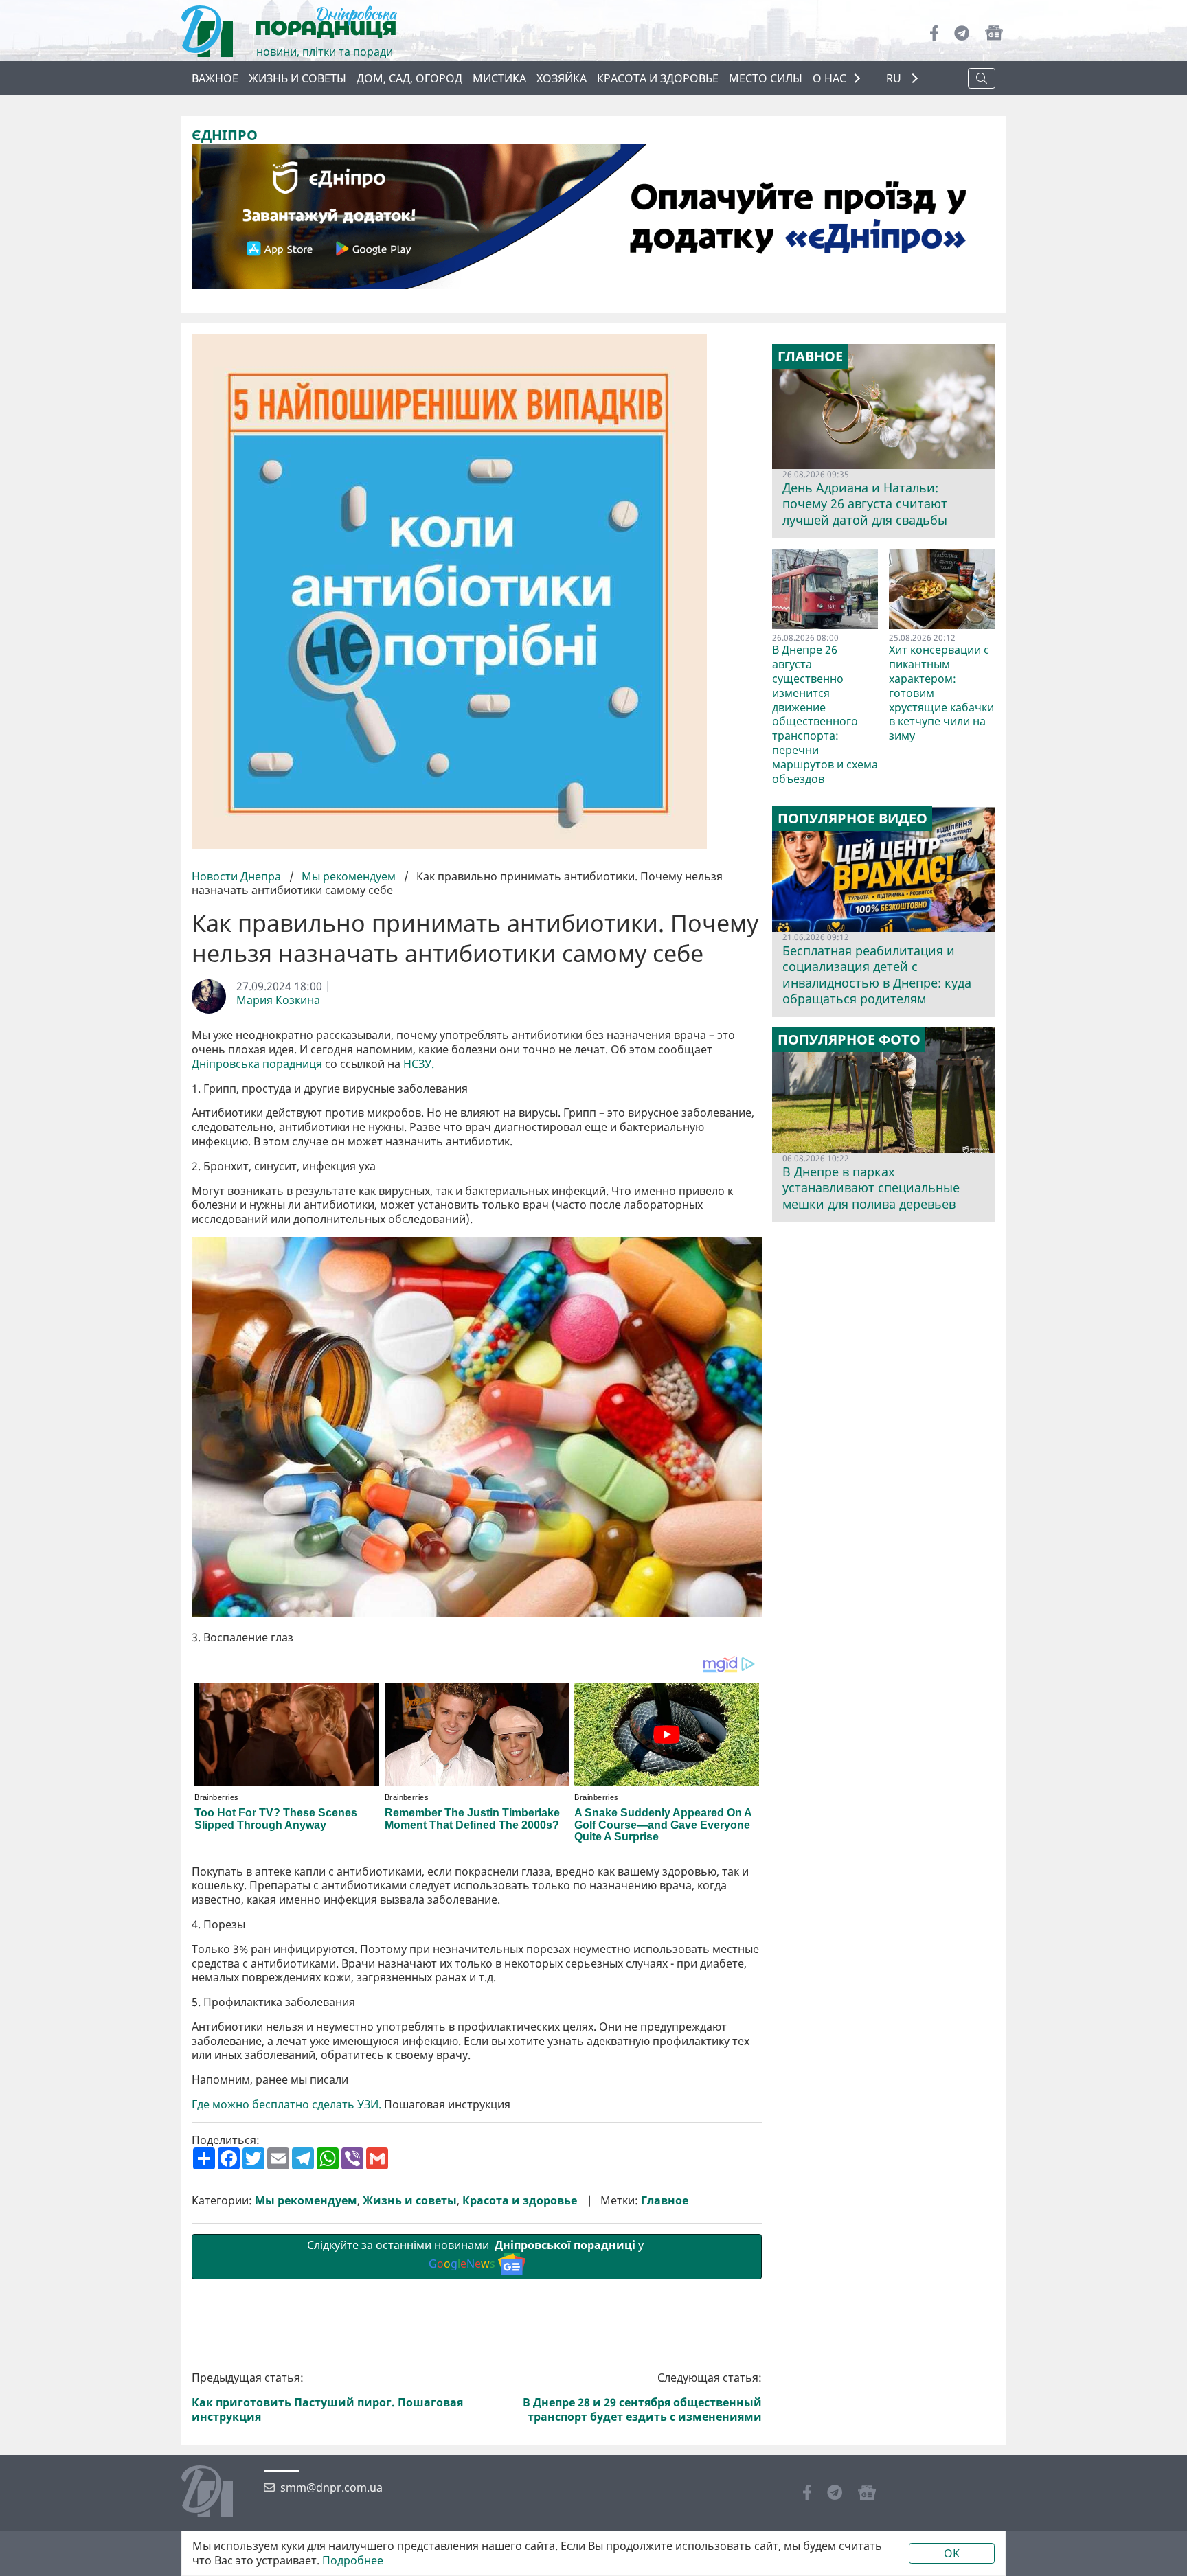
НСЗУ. (419, 1064)
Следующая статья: (642, 2397)
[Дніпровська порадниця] (217, 2493)
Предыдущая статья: (327, 2397)
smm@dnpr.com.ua (331, 2488)
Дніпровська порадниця (257, 1064)
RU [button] (895, 79)
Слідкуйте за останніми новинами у (477, 2254)
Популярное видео (852, 819)
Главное (665, 2201)
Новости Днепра (238, 876)
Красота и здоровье (658, 78)
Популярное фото (849, 1040)
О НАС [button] (829, 78)
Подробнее (353, 2561)
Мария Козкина (278, 1000)
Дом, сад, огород (409, 78)
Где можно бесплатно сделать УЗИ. (286, 2105)
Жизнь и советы (297, 78)
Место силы (766, 78)
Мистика (499, 78)
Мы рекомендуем (349, 876)
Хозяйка (562, 78)
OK (952, 2553)
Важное (215, 78)
